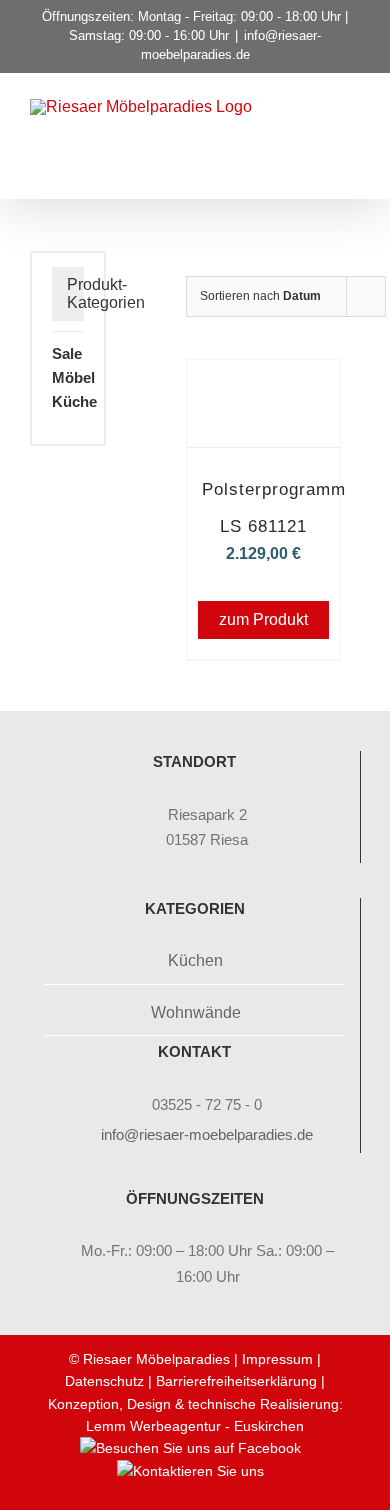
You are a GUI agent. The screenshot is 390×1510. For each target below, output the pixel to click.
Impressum (277, 1359)
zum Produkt (263, 619)
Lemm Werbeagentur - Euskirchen (195, 1426)
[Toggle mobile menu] (352, 134)
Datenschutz (104, 1381)
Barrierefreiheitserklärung (236, 1381)
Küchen (195, 960)
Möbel (73, 377)
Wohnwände (196, 1012)
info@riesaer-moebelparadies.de (207, 1134)
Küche (74, 401)
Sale (67, 353)
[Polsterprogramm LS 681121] (263, 387)
